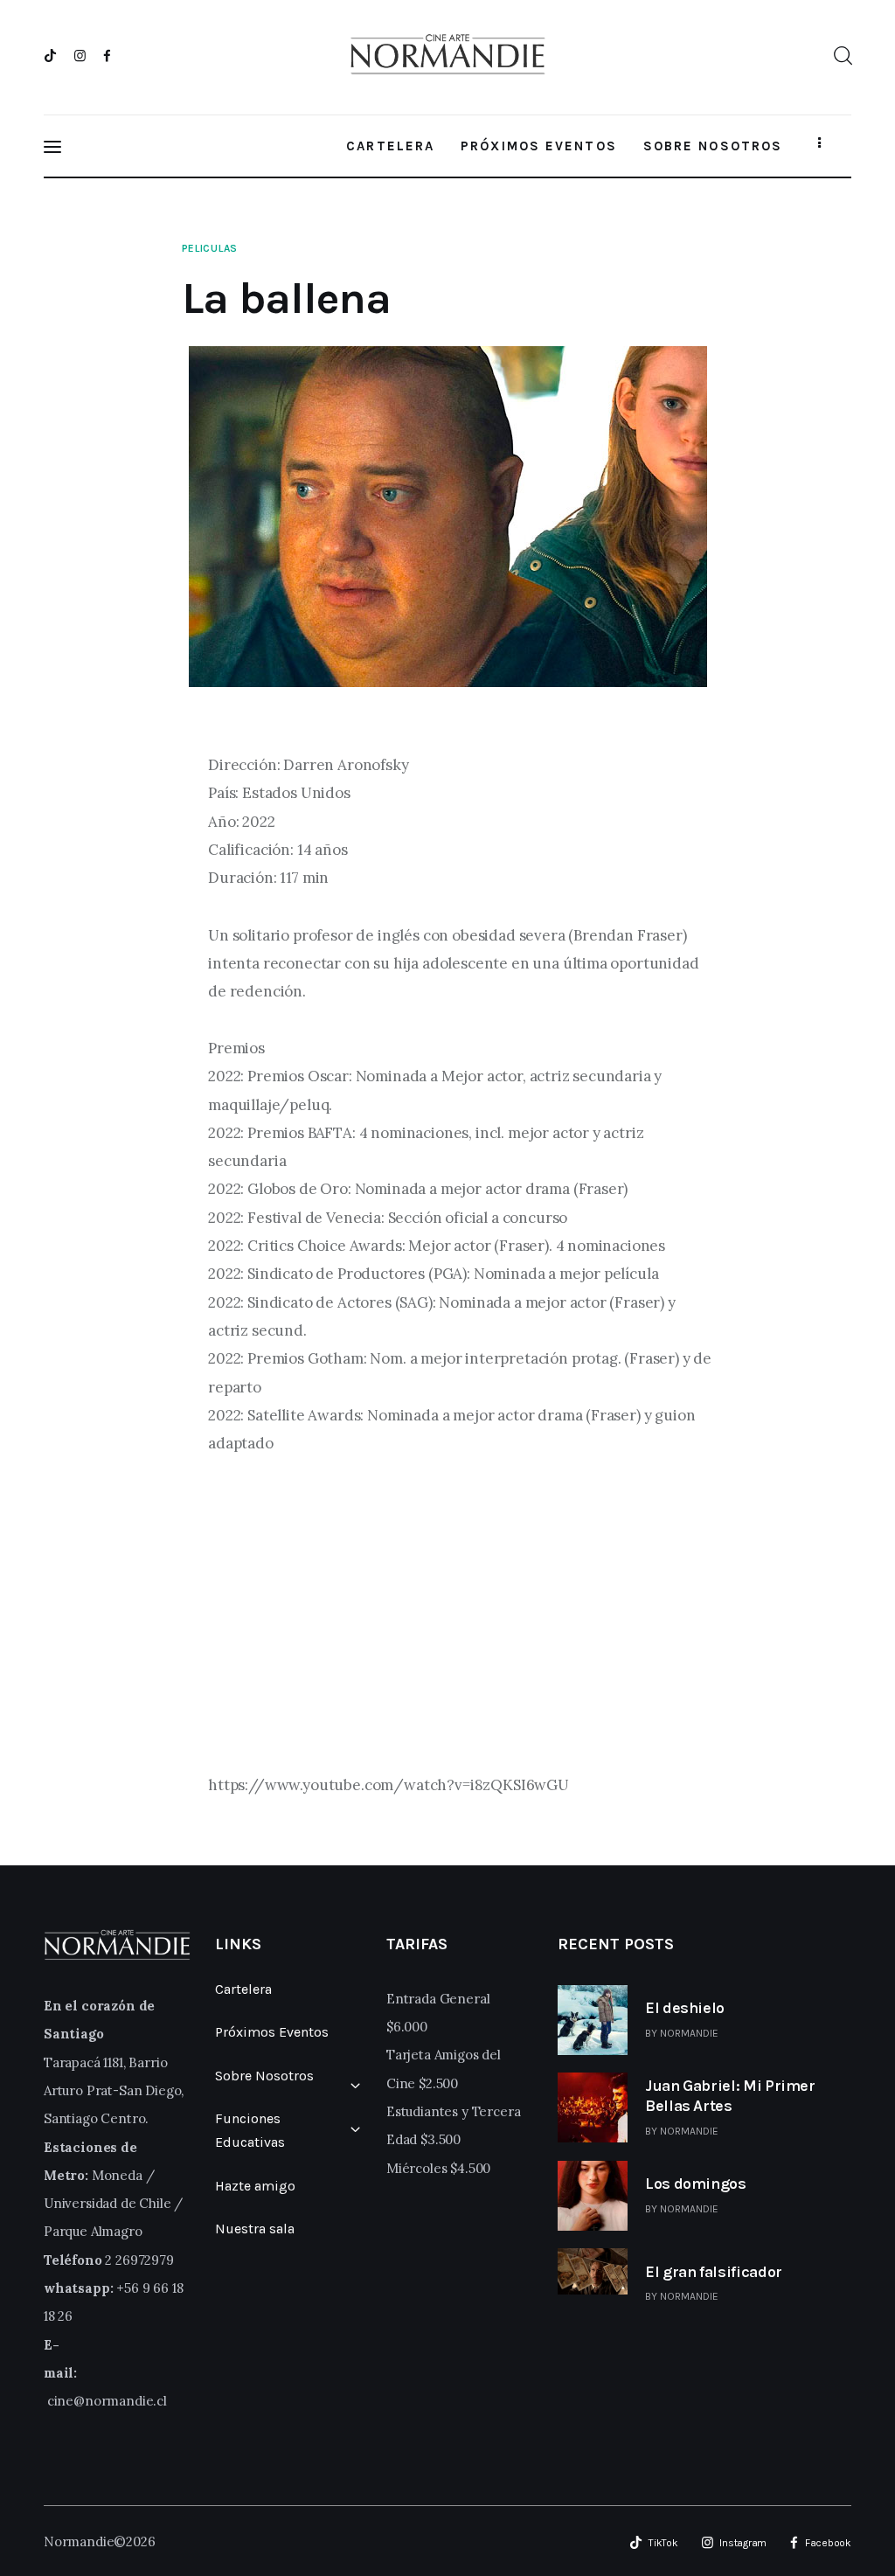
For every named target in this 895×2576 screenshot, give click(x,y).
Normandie (689, 2033)
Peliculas (210, 248)
